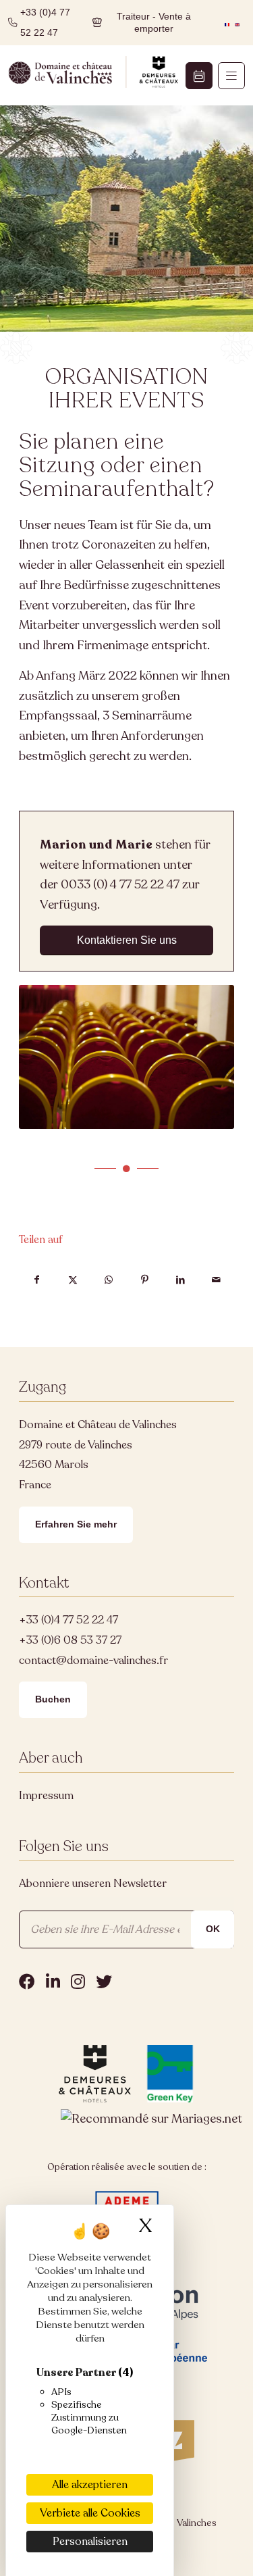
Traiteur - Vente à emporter (154, 23)
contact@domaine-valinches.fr (93, 1661)
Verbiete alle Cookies (90, 2513)
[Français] (227, 22)
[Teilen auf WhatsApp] (108, 1280)
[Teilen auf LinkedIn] (180, 1280)
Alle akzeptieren (90, 2485)
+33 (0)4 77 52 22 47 (68, 1620)
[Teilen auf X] (73, 1280)
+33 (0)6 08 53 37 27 (70, 1640)
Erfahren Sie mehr (76, 1524)
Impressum (46, 1796)
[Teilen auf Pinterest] (145, 1280)
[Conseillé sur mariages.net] (151, 2119)
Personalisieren (90, 2542)
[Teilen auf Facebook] (37, 1280)
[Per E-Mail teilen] (216, 1280)
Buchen (53, 1699)
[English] (237, 22)
